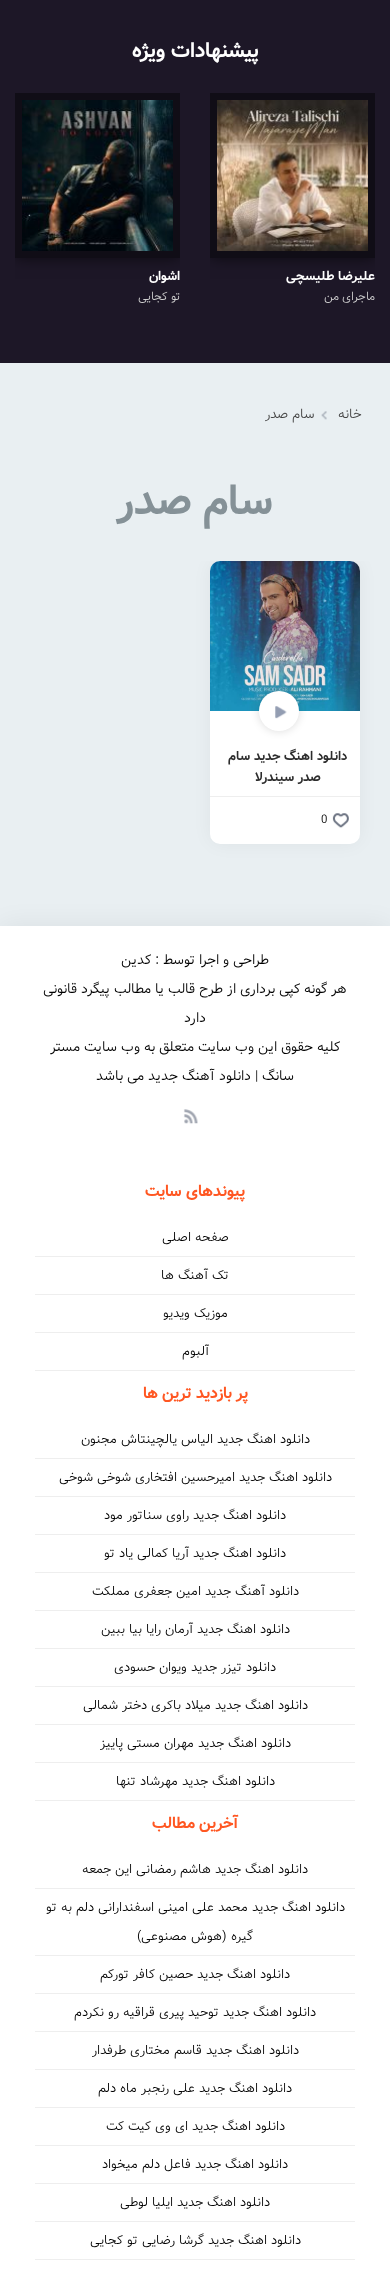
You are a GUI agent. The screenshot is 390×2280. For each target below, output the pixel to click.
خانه (350, 414)
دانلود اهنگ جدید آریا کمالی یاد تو (195, 1553)
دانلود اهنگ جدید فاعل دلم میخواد (195, 2164)
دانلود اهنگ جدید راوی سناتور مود (195, 1515)
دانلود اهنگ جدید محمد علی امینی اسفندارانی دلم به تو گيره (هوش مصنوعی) (195, 1922)
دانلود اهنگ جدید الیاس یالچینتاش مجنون (195, 1439)
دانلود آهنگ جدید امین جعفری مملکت (195, 1591)
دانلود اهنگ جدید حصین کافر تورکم (195, 1974)
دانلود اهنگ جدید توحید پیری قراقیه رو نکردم (195, 2012)
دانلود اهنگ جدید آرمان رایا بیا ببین (195, 1629)
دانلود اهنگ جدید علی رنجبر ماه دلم (195, 2088)
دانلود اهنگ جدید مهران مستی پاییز (195, 1743)
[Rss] (190, 1115)
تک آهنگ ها (195, 1275)
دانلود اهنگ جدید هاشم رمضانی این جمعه (195, 1869)
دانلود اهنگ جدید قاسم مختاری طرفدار (195, 2050)
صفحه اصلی (195, 1237)
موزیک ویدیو (195, 1313)
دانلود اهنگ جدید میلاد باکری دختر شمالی (195, 1705)
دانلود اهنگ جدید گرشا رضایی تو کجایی (195, 2240)
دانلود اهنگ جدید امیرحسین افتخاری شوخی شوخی (195, 1477)
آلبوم (195, 1351)
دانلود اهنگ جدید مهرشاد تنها (195, 1781)
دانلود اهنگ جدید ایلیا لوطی (195, 2202)
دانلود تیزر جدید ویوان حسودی (195, 1667)
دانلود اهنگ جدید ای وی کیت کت (195, 2126)
